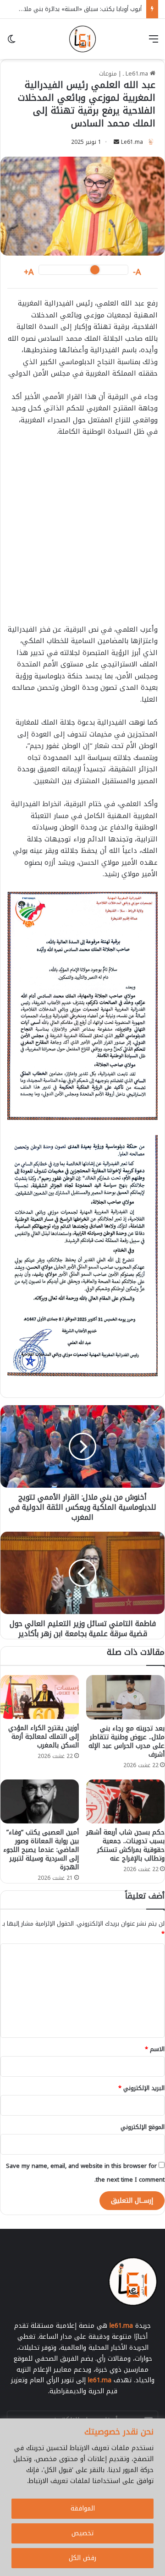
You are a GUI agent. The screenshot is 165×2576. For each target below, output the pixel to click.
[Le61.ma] (82, 39)
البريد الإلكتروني (141, 2088)
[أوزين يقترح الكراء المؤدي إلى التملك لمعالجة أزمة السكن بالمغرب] (40, 1697)
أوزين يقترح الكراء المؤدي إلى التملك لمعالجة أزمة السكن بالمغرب (44, 1737)
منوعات (108, 74)
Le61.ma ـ (136, 74)
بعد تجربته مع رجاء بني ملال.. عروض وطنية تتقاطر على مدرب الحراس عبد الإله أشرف (126, 1741)
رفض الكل (82, 2558)
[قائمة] (154, 42)
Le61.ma (132, 142)
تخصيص (82, 2533)
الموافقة (83, 2508)
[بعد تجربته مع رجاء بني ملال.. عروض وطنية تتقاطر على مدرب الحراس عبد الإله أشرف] (125, 1697)
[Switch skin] (11, 42)
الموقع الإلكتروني (143, 2127)
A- (137, 272)
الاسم (155, 2049)
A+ (29, 272)
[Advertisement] (82, 535)
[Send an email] (116, 142)
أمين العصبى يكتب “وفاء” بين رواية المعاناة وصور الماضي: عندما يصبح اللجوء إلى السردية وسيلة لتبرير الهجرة (41, 1850)
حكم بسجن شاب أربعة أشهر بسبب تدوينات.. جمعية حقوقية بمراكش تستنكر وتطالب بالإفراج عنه (125, 1845)
